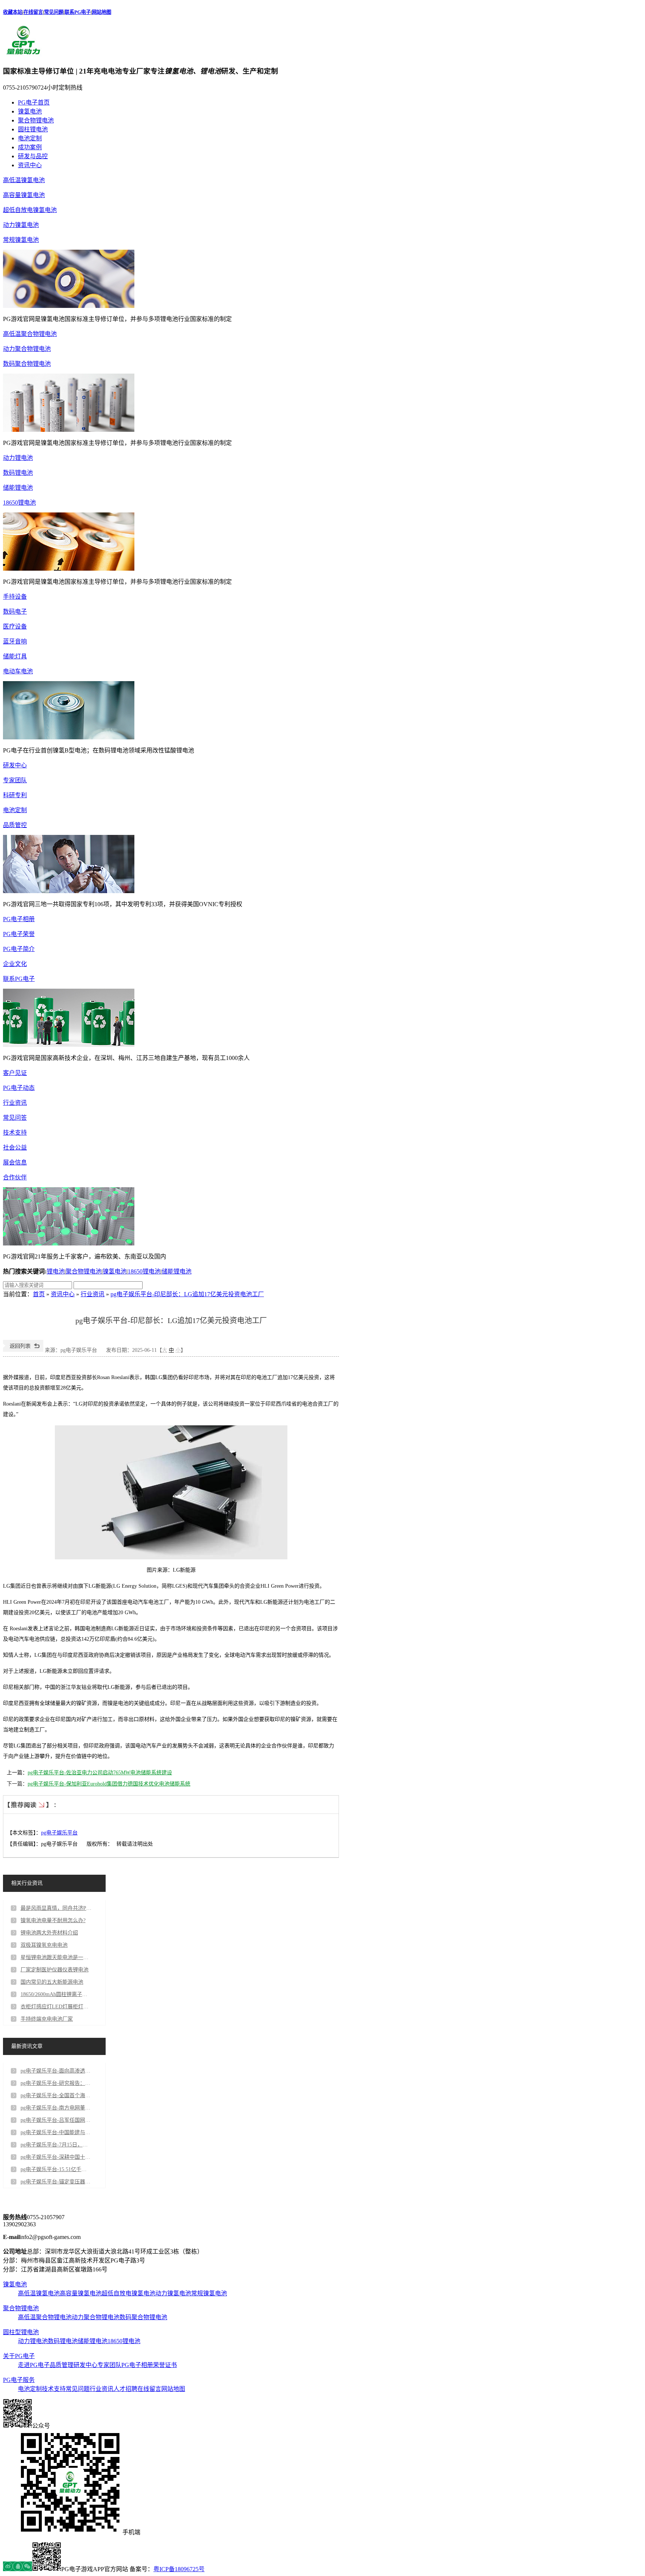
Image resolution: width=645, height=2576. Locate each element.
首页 (39, 1294)
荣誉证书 (165, 2365)
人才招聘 (125, 2389)
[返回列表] (23, 1350)
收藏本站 (13, 12)
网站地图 (102, 12)
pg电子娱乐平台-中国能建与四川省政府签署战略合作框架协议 (56, 2132)
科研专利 (15, 795)
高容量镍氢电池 (24, 195)
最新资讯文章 (27, 2046)
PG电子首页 (34, 102)
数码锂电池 (18, 473)
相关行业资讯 (27, 1883)
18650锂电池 (19, 503)
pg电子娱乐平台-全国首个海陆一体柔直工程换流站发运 (56, 2095)
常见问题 (54, 12)
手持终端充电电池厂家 (47, 2019)
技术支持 (15, 1133)
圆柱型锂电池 (21, 2332)
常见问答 (15, 1118)
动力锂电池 (18, 458)
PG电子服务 (19, 2380)
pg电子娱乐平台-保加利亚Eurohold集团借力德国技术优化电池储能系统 (109, 1784)
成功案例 (30, 147)
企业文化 (15, 964)
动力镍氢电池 (21, 225)
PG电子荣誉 (19, 934)
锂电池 (56, 1271)
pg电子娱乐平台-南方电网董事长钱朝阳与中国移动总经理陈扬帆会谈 (56, 2108)
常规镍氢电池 (21, 240)
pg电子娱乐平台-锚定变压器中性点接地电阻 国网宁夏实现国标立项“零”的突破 (56, 2182)
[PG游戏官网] (24, 55)
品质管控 (15, 825)
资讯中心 (30, 165)
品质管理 (62, 2365)
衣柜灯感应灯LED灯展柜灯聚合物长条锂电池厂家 (56, 2007)
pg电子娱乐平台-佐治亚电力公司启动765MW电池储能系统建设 (100, 1773)
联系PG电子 (78, 12)
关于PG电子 (19, 2356)
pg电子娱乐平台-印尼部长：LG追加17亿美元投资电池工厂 (187, 1294)
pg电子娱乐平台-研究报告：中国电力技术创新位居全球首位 (56, 2083)
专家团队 (15, 780)
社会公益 (15, 1147)
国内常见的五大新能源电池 (52, 1982)
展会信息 (15, 1162)
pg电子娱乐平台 (59, 1833)
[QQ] (18, 2569)
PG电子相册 (19, 919)
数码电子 (15, 612)
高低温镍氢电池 (24, 180)
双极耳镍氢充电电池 (44, 1945)
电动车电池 (18, 671)
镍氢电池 (30, 111)
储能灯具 (15, 656)
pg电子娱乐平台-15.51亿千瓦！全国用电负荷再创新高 (56, 2169)
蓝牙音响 (15, 641)
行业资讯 (15, 1103)
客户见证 (15, 1073)
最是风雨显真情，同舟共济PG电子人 (56, 1908)
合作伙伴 (15, 1177)
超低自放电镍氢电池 (30, 210)
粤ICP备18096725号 (179, 2569)
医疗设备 (15, 626)
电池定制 (30, 138)
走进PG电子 (34, 2365)
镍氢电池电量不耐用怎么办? (53, 1920)
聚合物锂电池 (36, 120)
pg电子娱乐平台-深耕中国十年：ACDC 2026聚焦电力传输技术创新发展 (56, 2157)
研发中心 (15, 765)
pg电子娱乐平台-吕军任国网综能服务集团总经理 (56, 2120)
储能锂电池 (18, 488)
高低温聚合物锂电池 (30, 334)
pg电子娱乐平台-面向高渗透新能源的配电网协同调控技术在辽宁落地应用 (56, 2071)
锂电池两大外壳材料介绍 (49, 1933)
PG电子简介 (19, 949)
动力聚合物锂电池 (27, 349)
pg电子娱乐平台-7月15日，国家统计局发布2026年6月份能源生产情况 (56, 2145)
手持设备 (15, 597)
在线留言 (33, 12)
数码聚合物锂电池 (27, 364)
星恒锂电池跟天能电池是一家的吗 (56, 1957)
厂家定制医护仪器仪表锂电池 (54, 1970)
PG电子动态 (19, 1088)
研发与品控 (33, 156)
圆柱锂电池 (33, 129)
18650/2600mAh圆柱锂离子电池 (56, 1994)
